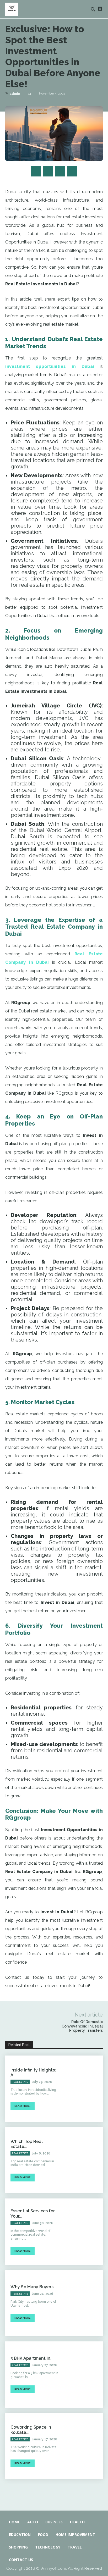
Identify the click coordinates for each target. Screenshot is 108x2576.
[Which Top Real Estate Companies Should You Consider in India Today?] (83, 2160)
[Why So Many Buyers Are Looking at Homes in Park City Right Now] (83, 2303)
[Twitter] (48, 171)
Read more (23, 2106)
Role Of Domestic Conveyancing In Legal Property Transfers (82, 2026)
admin (15, 94)
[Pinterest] (60, 171)
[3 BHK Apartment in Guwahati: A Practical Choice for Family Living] (83, 2375)
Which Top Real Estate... (27, 2144)
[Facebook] (36, 171)
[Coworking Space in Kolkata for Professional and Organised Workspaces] (83, 2446)
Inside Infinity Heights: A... (33, 2073)
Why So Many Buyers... (34, 2287)
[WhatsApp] (72, 171)
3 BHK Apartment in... (32, 2358)
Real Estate (20, 2082)
